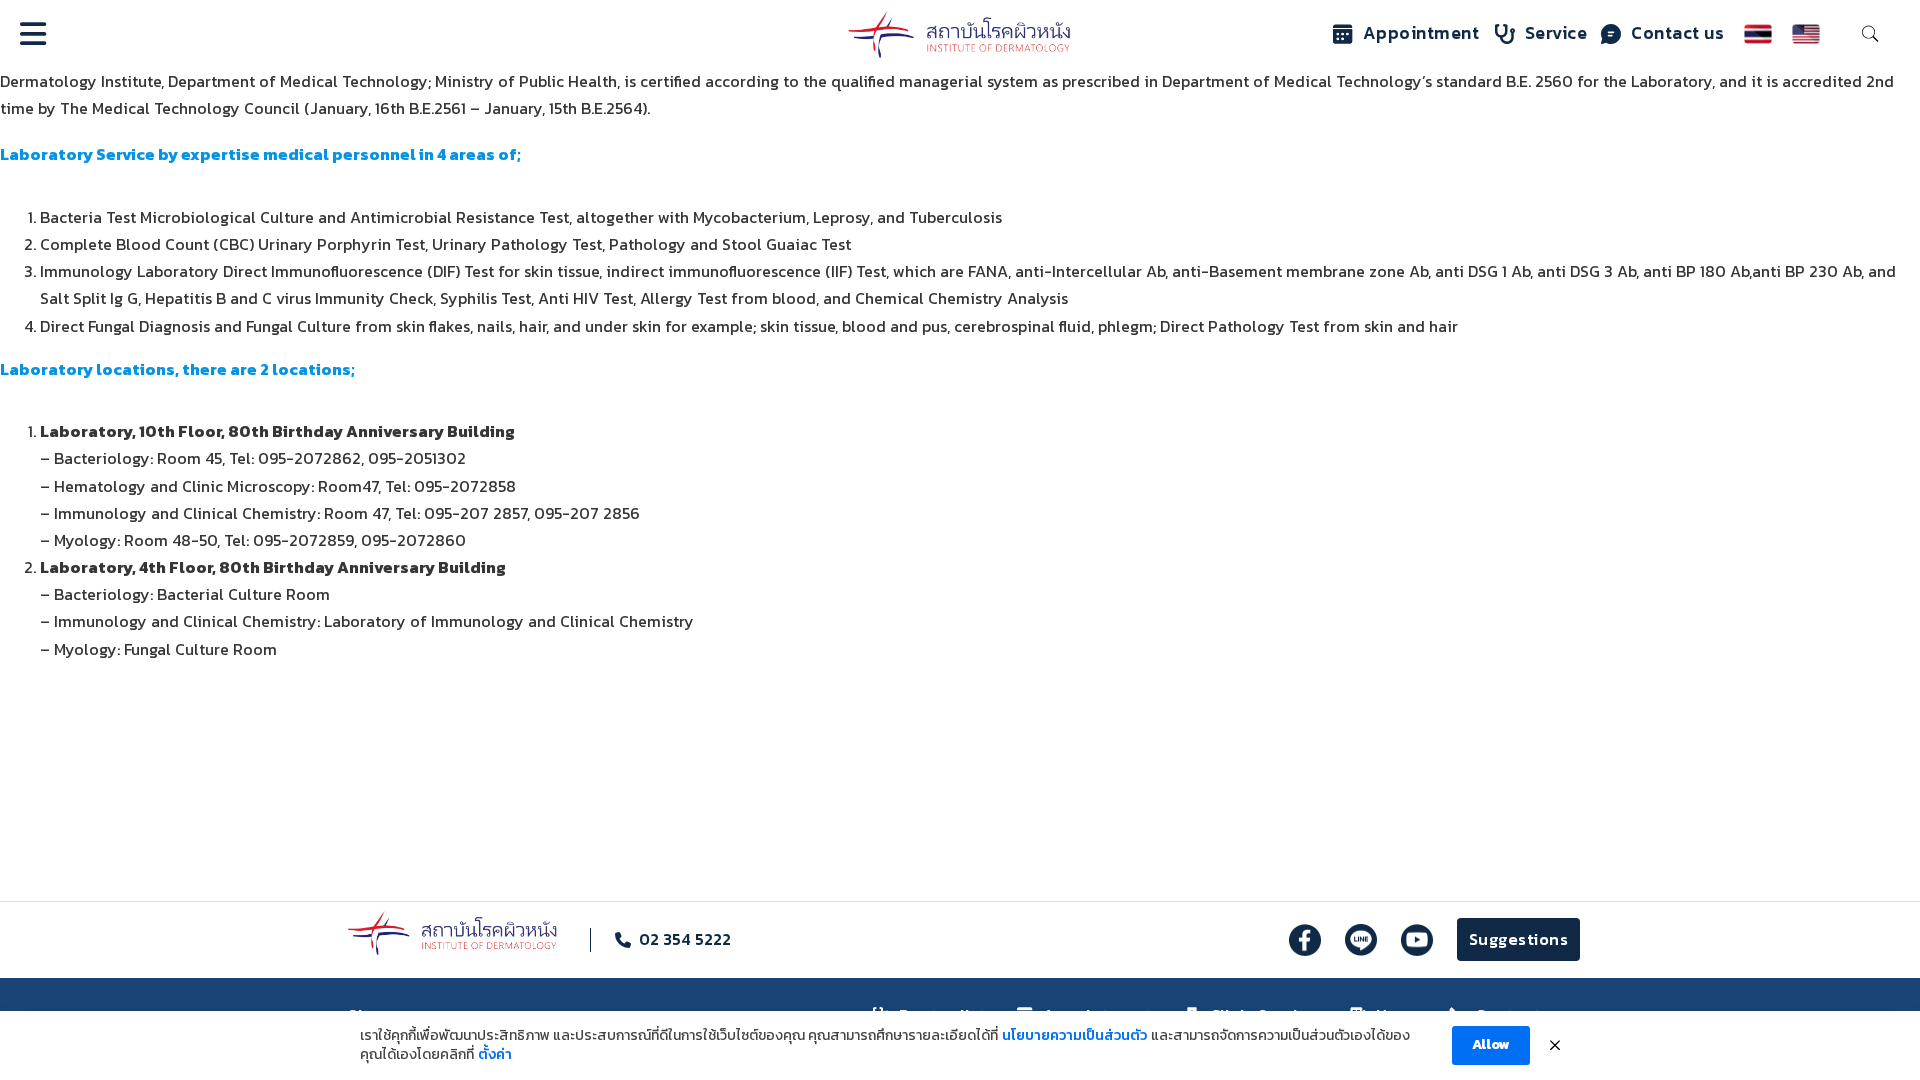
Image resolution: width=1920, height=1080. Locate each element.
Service (1556, 33)
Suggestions (1519, 939)
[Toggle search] (1870, 34)
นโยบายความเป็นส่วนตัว (1074, 1036)
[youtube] (1417, 940)
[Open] (33, 34)
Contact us (1677, 33)
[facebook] (1305, 940)
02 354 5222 (685, 939)
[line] (1361, 940)
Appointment (1421, 33)
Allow (1491, 1044)
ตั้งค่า (495, 1055)
